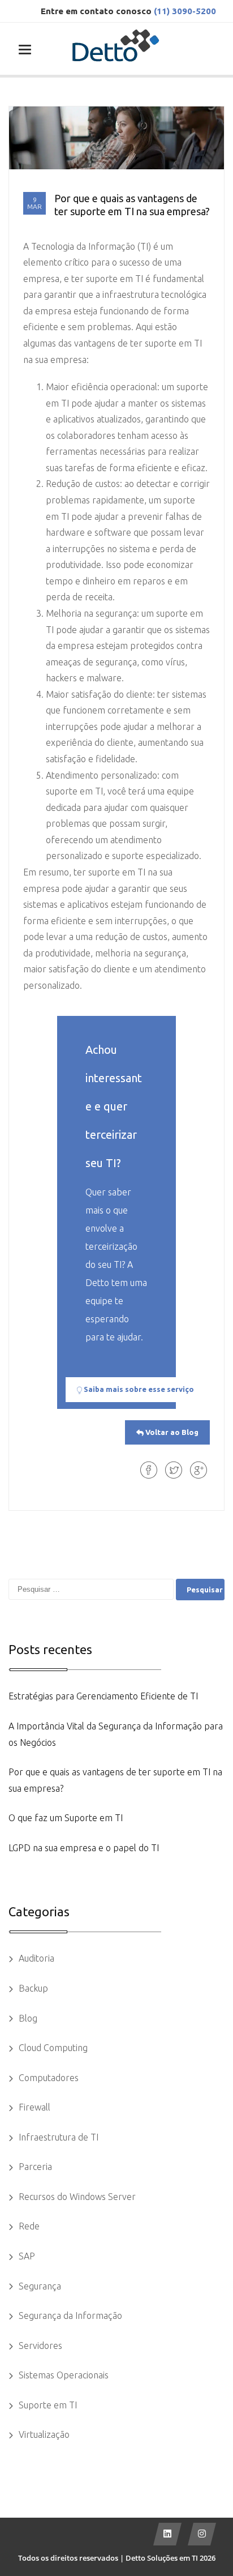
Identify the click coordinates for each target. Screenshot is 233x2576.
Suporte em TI (48, 2405)
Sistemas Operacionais (64, 2375)
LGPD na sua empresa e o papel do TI (84, 1848)
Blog (28, 2018)
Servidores (40, 2346)
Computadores (49, 2078)
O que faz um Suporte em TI (66, 1818)
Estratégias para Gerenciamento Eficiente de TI (103, 1696)
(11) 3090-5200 (185, 11)
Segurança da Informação (70, 2316)
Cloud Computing (53, 2048)
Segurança (40, 2286)
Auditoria (36, 1958)
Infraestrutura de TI (59, 2137)
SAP (27, 2256)
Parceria (35, 2167)
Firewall (34, 2107)
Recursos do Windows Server (77, 2197)
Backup (33, 1988)
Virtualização (44, 2434)
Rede (29, 2226)
